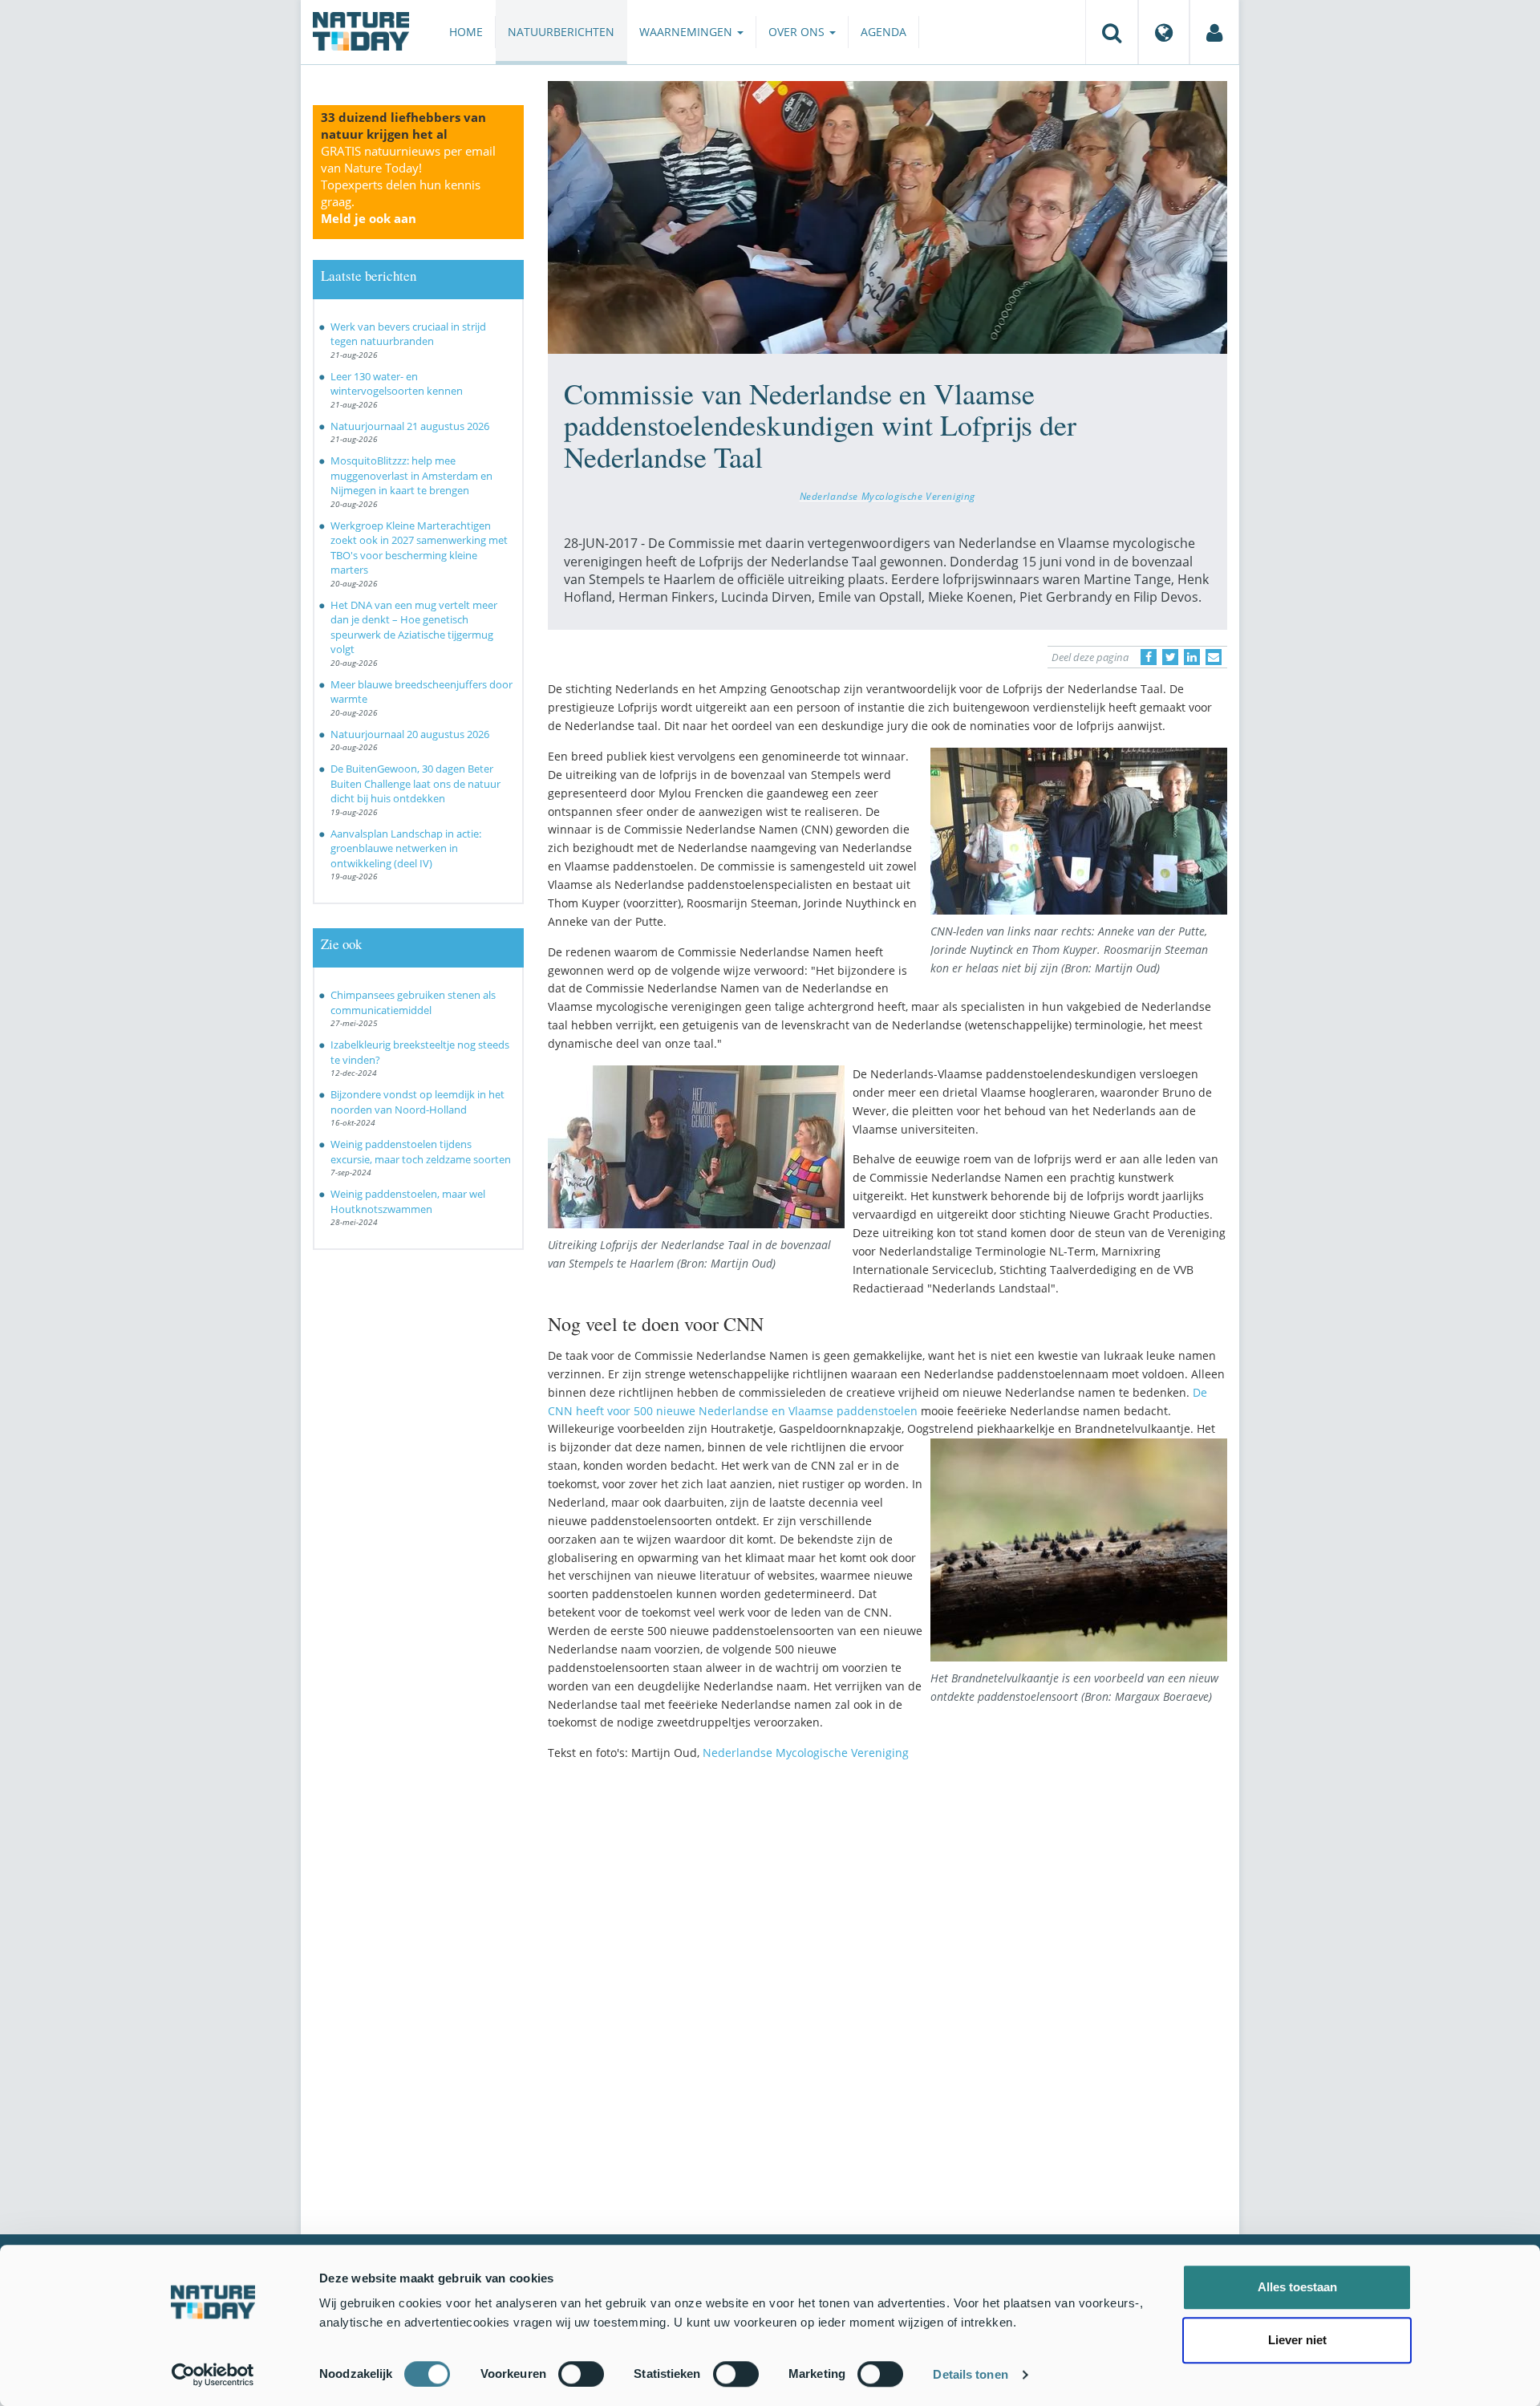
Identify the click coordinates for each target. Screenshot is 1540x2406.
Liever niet (1297, 2340)
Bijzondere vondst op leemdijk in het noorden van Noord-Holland (417, 1102)
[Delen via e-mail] (1214, 657)
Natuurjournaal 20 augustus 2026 (410, 734)
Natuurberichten (561, 32)
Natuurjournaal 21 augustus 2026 (410, 426)
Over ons (798, 32)
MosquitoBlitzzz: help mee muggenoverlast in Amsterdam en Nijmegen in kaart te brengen (411, 475)
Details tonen (970, 2374)
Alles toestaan (1297, 2287)
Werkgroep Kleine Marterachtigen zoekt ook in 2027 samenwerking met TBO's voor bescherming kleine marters (419, 548)
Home (466, 32)
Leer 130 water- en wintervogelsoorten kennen (397, 384)
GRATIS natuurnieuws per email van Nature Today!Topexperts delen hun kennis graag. (408, 185)
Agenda (883, 32)
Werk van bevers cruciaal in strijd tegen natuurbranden (408, 334)
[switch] (581, 2374)
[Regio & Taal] (1164, 32)
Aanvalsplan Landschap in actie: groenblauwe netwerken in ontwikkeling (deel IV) (406, 848)
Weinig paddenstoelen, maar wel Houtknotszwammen (408, 1201)
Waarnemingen (687, 32)
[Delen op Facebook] (1149, 657)
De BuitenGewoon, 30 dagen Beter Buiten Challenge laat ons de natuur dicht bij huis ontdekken (415, 783)
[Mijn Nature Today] (1214, 32)
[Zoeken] (1112, 32)
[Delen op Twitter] (1170, 657)
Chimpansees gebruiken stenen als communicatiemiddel (413, 1002)
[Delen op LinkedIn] (1192, 657)
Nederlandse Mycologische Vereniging (888, 496)
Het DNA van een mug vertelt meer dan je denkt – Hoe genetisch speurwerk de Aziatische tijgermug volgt (414, 627)
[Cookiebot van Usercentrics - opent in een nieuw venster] (213, 2375)
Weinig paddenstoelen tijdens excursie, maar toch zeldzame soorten (421, 1152)
